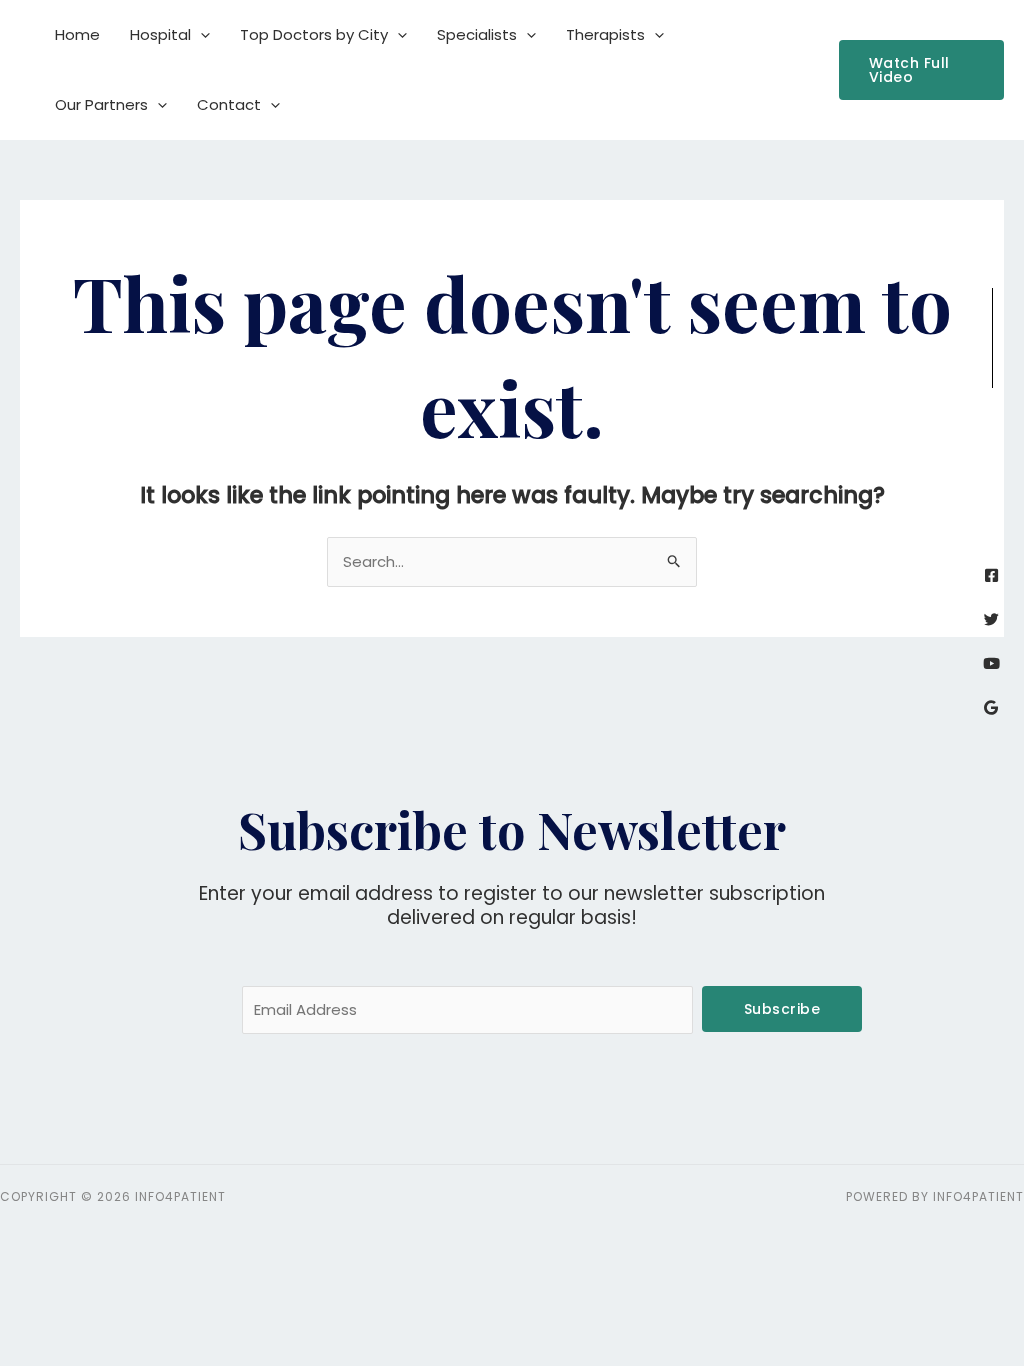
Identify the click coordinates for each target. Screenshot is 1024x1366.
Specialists (477, 34)
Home (77, 34)
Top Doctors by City (314, 34)
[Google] (991, 707)
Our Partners (101, 104)
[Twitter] (991, 619)
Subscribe (782, 1009)
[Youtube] (991, 663)
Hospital (160, 34)
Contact (229, 104)
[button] (200, 35)
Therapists (605, 34)
